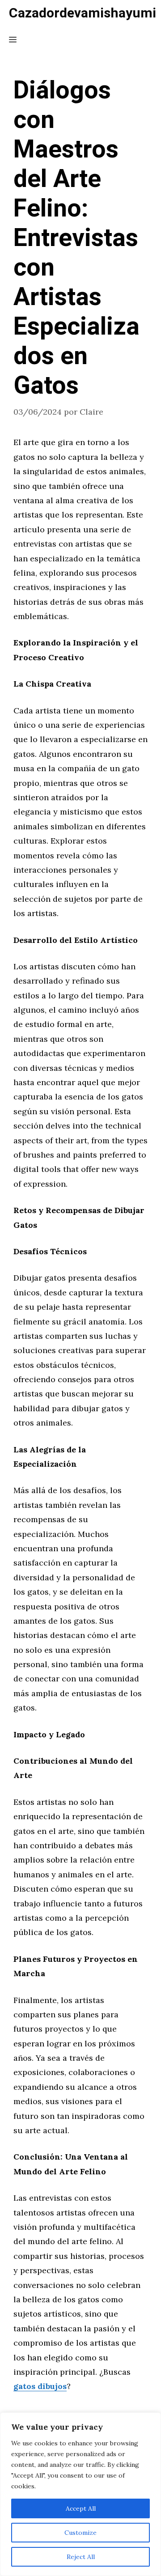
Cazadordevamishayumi (83, 13)
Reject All (81, 2557)
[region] (80, 2494)
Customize (80, 2533)
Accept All (81, 2508)
